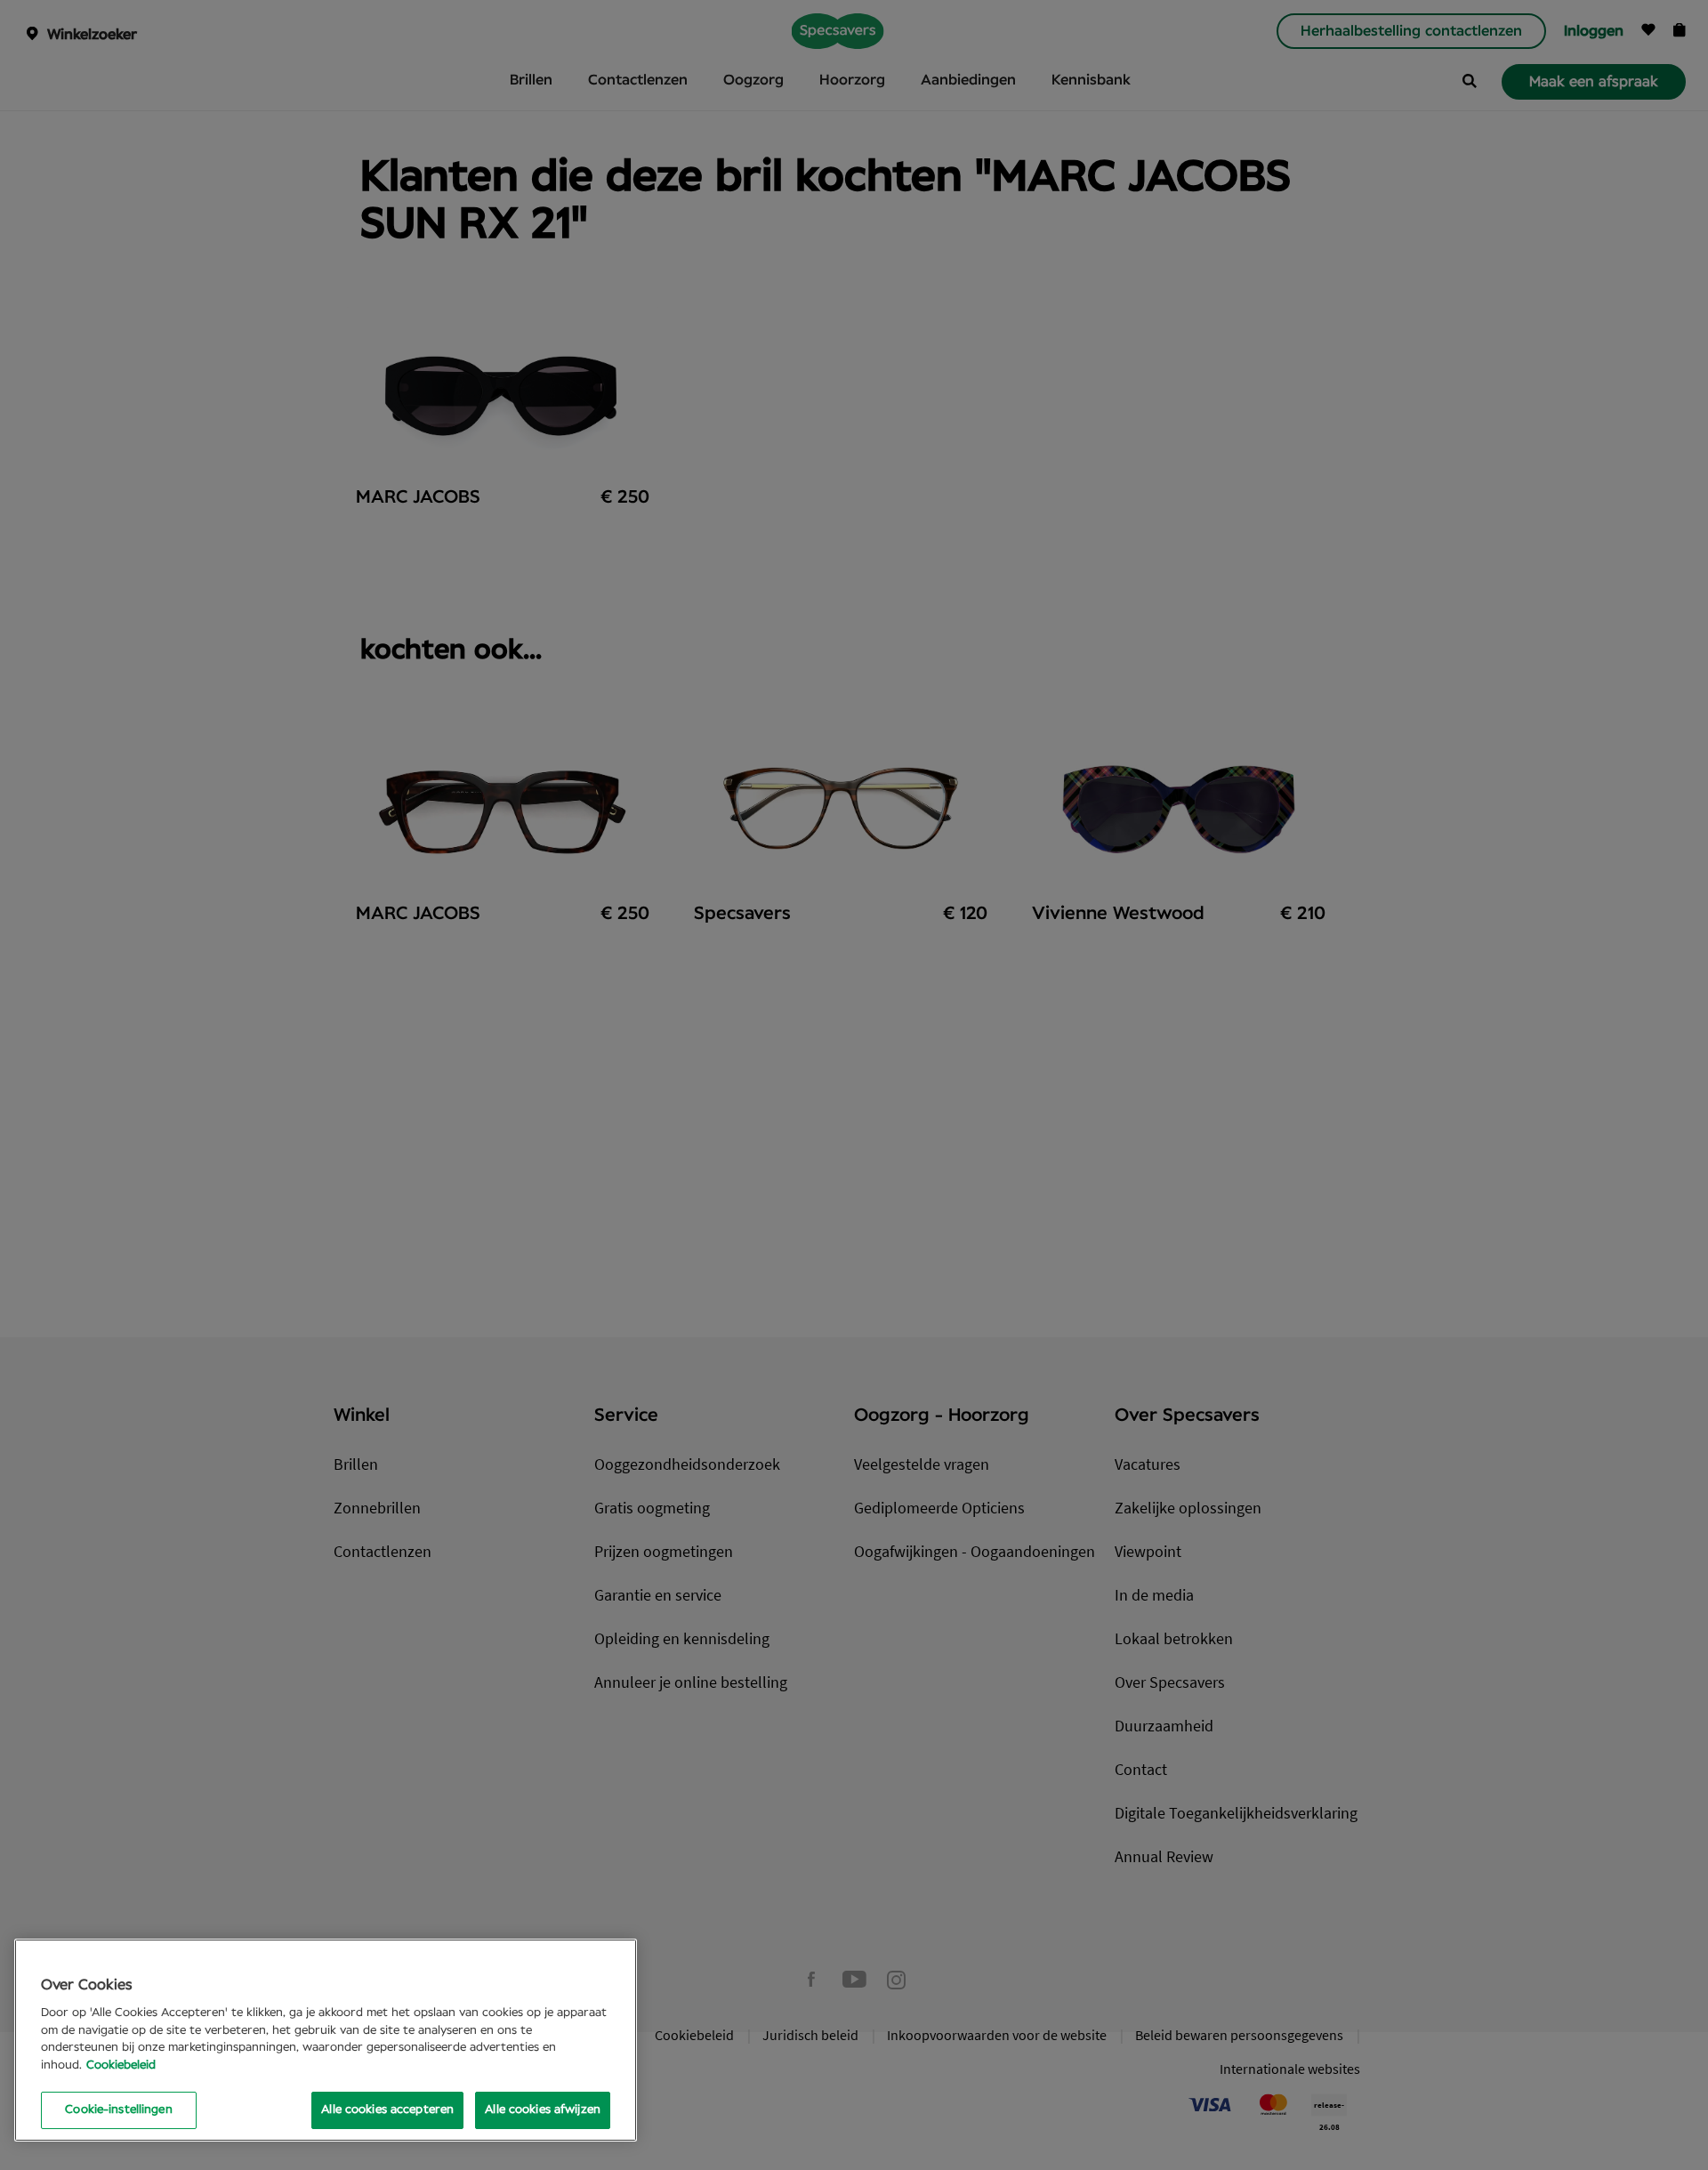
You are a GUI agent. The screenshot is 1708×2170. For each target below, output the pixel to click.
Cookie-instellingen (118, 2110)
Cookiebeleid (121, 2065)
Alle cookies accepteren (387, 2110)
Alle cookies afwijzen (543, 2110)
